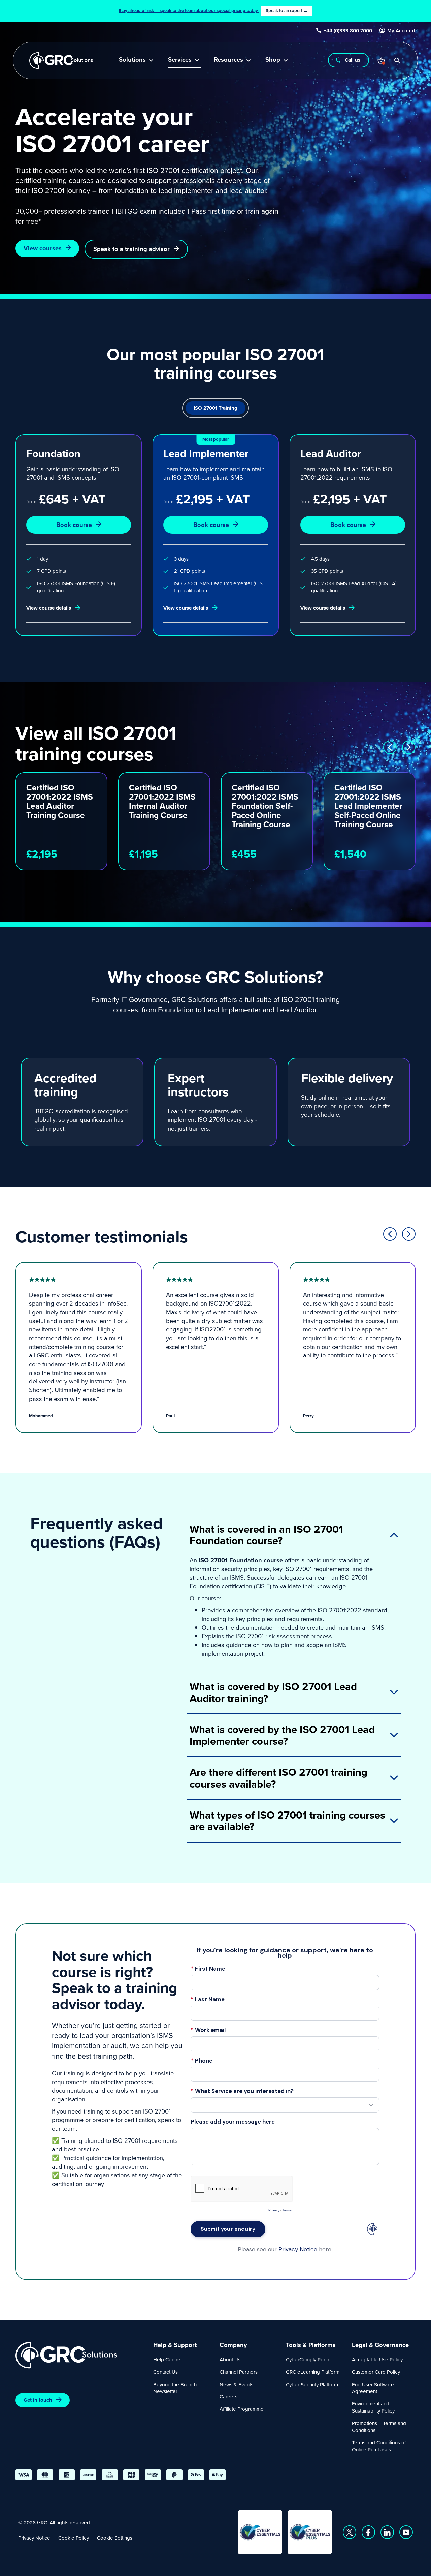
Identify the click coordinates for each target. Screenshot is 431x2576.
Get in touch (38, 2400)
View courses (43, 248)
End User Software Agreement (373, 2388)
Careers (228, 2397)
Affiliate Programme (242, 2409)
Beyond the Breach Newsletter (175, 2388)
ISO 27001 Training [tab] (215, 408)
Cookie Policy (74, 2538)
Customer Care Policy (376, 2372)
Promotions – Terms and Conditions (379, 2427)
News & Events (236, 2384)
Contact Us (165, 2372)
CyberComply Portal (308, 2359)
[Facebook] (368, 2532)
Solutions (132, 60)
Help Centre (167, 2359)
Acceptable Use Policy (377, 2359)
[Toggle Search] (398, 61)
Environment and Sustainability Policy (373, 2407)
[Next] (409, 747)
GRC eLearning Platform (313, 2372)
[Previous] (390, 747)
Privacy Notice (34, 2538)
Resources (228, 60)
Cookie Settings (115, 2538)
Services (180, 60)
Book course (74, 525)
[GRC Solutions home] (80, 2355)
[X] (350, 2532)
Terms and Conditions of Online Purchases (379, 2446)
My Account (402, 31)
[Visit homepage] (61, 61)
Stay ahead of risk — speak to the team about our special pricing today (213, 11)
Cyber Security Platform (312, 2384)
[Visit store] (382, 61)
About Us (230, 2359)
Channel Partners (239, 2372)
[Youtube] (406, 2532)
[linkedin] (387, 2532)
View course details (49, 608)
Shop (273, 60)
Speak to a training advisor (131, 249)
